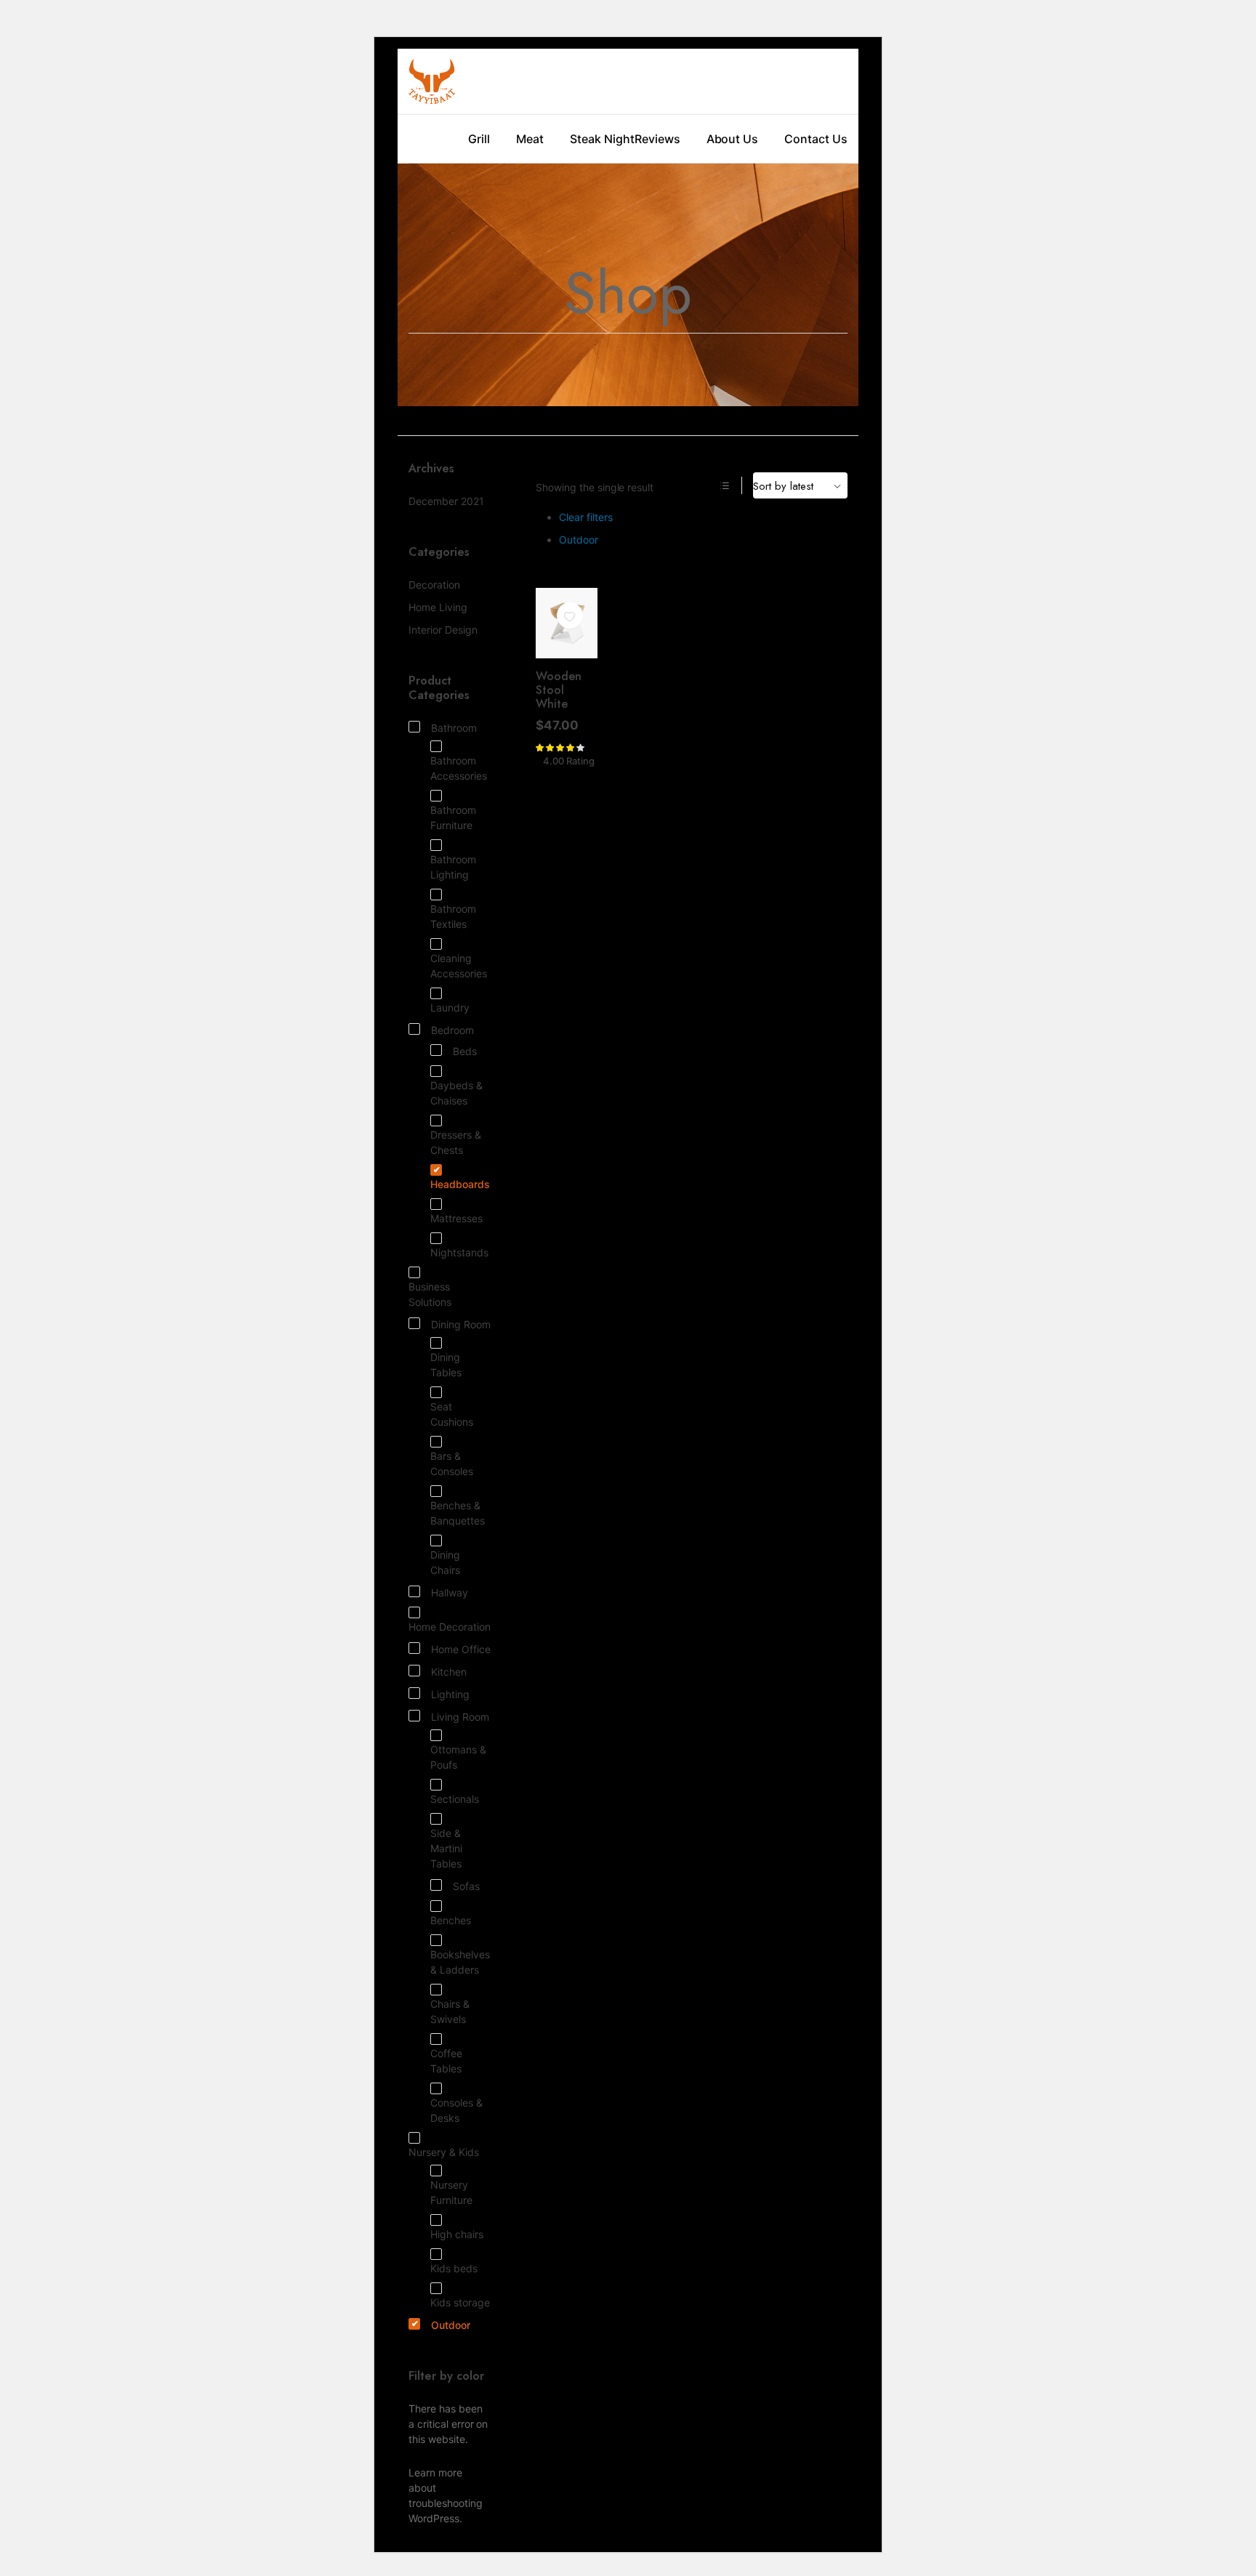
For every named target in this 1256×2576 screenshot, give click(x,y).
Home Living (438, 607)
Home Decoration (450, 1627)
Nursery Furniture (451, 2192)
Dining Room (461, 1324)
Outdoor (579, 540)
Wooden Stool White (559, 690)
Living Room (460, 1717)
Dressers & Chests (456, 1142)
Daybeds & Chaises (456, 1093)
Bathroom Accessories (459, 768)
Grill (479, 139)
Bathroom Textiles (453, 916)
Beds (465, 1051)
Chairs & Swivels (450, 2011)
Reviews (657, 139)
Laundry (450, 1008)
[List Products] (725, 485)
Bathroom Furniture (453, 817)
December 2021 (446, 501)
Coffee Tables (446, 2061)
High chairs (457, 2234)
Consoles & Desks (456, 2110)
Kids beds (454, 2268)
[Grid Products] (706, 485)
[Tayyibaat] (432, 81)
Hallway (450, 1592)
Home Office (461, 1649)
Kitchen (449, 1672)
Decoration (434, 585)
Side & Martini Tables (446, 1848)
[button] (570, 616)
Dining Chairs (445, 1562)
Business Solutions (430, 1294)
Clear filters (586, 517)
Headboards (460, 1184)
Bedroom (452, 1030)
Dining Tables (446, 1365)
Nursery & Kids (444, 2152)
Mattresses (456, 1218)
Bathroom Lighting (453, 867)
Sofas (466, 1886)
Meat (530, 139)
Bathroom (454, 728)
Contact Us (816, 139)
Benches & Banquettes (458, 1513)
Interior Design (443, 630)
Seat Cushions (452, 1414)
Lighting (450, 1694)
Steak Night (602, 139)
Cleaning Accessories (459, 966)
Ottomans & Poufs (458, 1757)
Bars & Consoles (452, 1463)
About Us (733, 139)
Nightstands (459, 1252)
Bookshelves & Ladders (460, 1962)
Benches (451, 1920)
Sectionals (455, 1799)
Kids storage (460, 2302)
